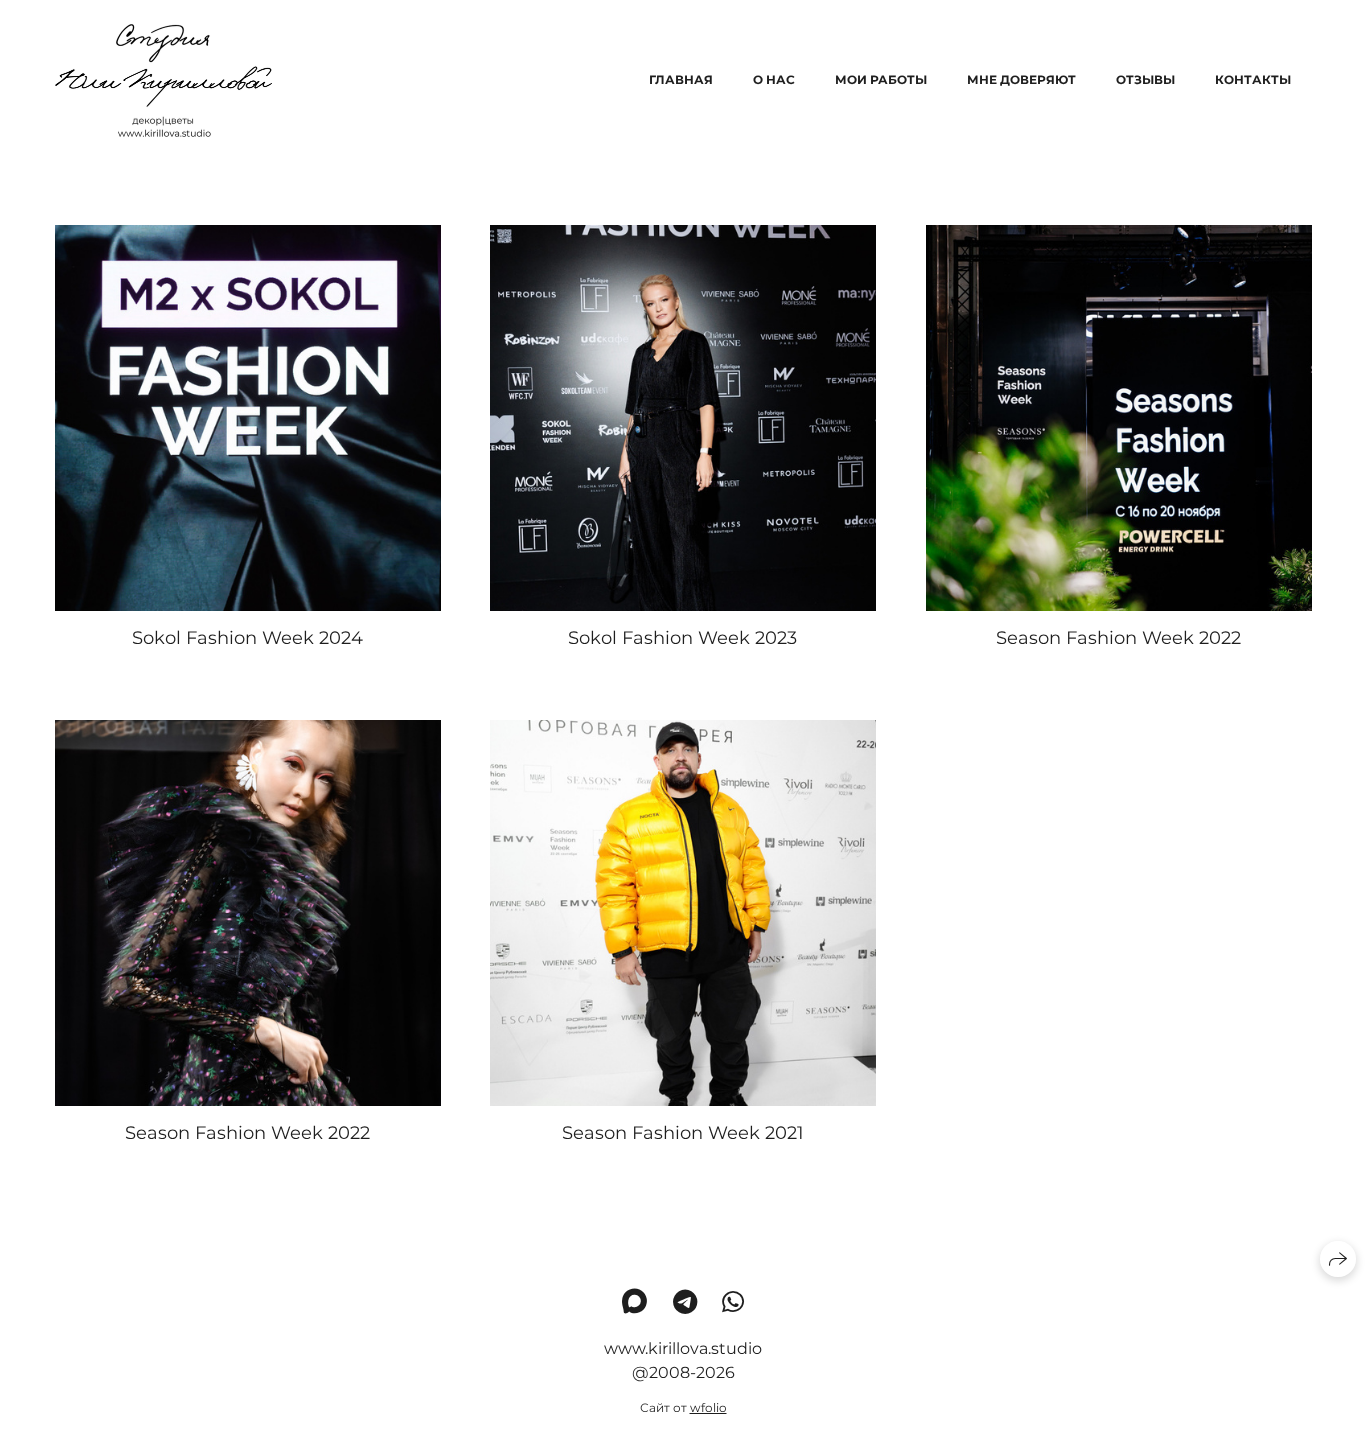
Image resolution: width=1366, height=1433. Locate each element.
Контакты (1253, 79)
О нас (774, 79)
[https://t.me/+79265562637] (685, 1302)
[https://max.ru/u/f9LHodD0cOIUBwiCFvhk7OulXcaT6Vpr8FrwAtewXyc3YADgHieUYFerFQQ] (634, 1302)
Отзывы (1145, 79)
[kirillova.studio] (163, 80)
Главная (681, 79)
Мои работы (881, 79)
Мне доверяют (1021, 79)
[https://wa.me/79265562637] (733, 1302)
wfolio (708, 1407)
